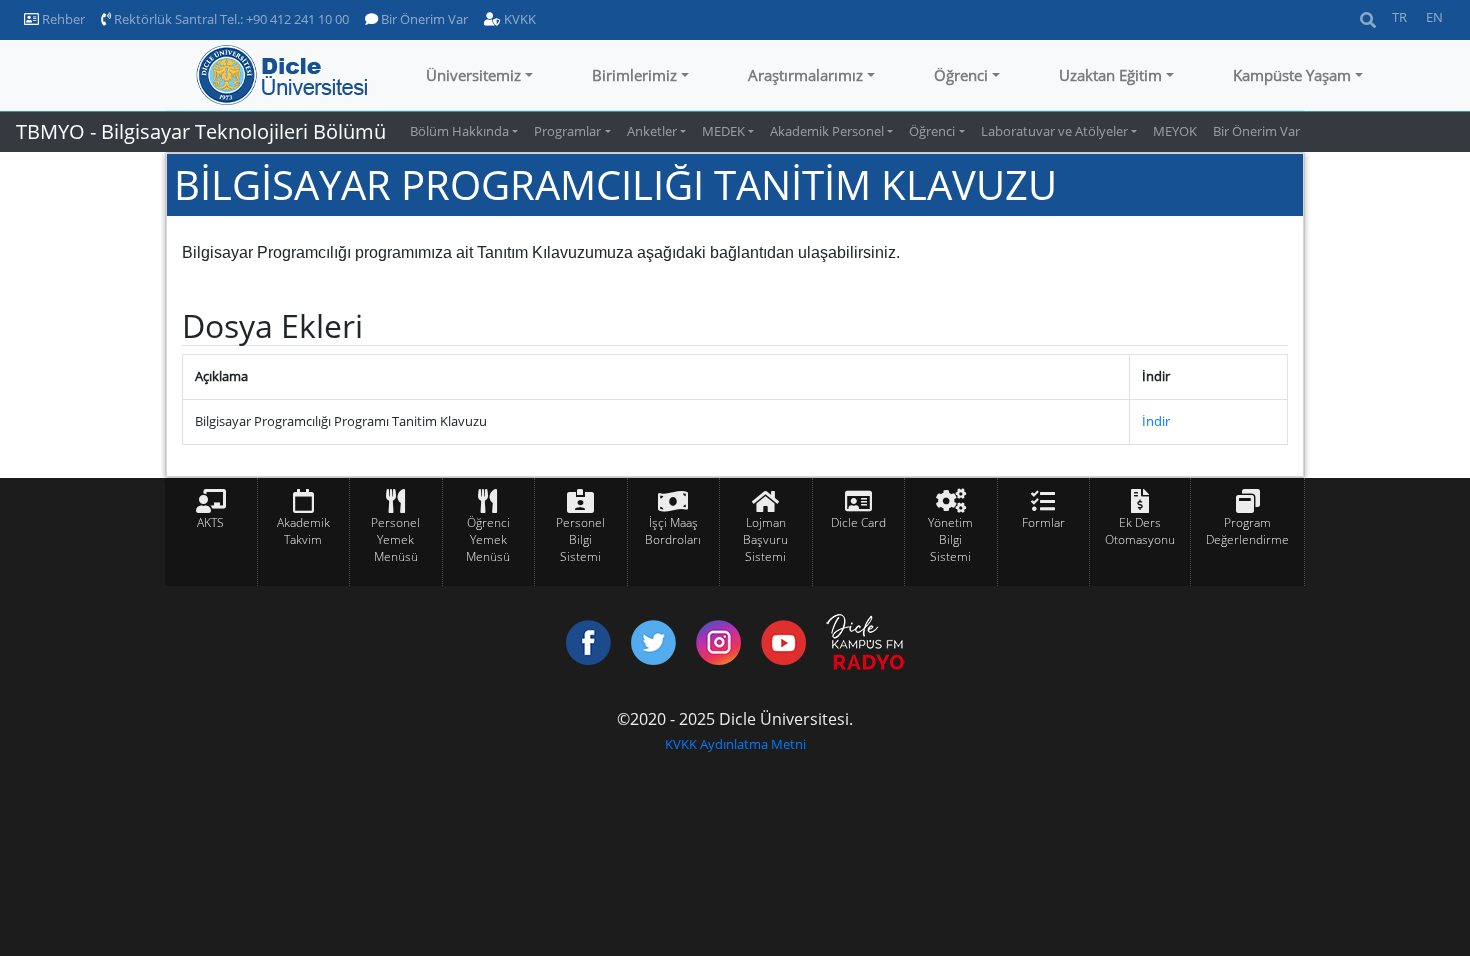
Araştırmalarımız (805, 75)
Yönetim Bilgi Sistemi (950, 539)
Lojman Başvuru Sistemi (765, 539)
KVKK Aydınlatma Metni (735, 744)
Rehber (62, 19)
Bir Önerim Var (423, 19)
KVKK (518, 19)
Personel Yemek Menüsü (395, 539)
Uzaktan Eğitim (1110, 75)
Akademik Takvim (303, 531)
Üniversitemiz (473, 75)
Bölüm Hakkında (459, 131)
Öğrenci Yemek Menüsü (488, 539)
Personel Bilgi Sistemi (580, 539)
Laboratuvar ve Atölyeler (1054, 131)
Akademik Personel (827, 131)
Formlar (1043, 522)
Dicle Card (858, 522)
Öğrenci (961, 75)
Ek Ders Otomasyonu (1140, 531)
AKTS (210, 522)
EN (1434, 17)
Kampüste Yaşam (1292, 75)
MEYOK (1175, 131)
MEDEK (723, 131)
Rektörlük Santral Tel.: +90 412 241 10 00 (230, 19)
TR (1399, 17)
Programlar (567, 131)
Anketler (652, 131)
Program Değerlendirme (1247, 531)
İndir (1156, 421)
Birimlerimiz (634, 75)
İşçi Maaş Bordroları (673, 531)
